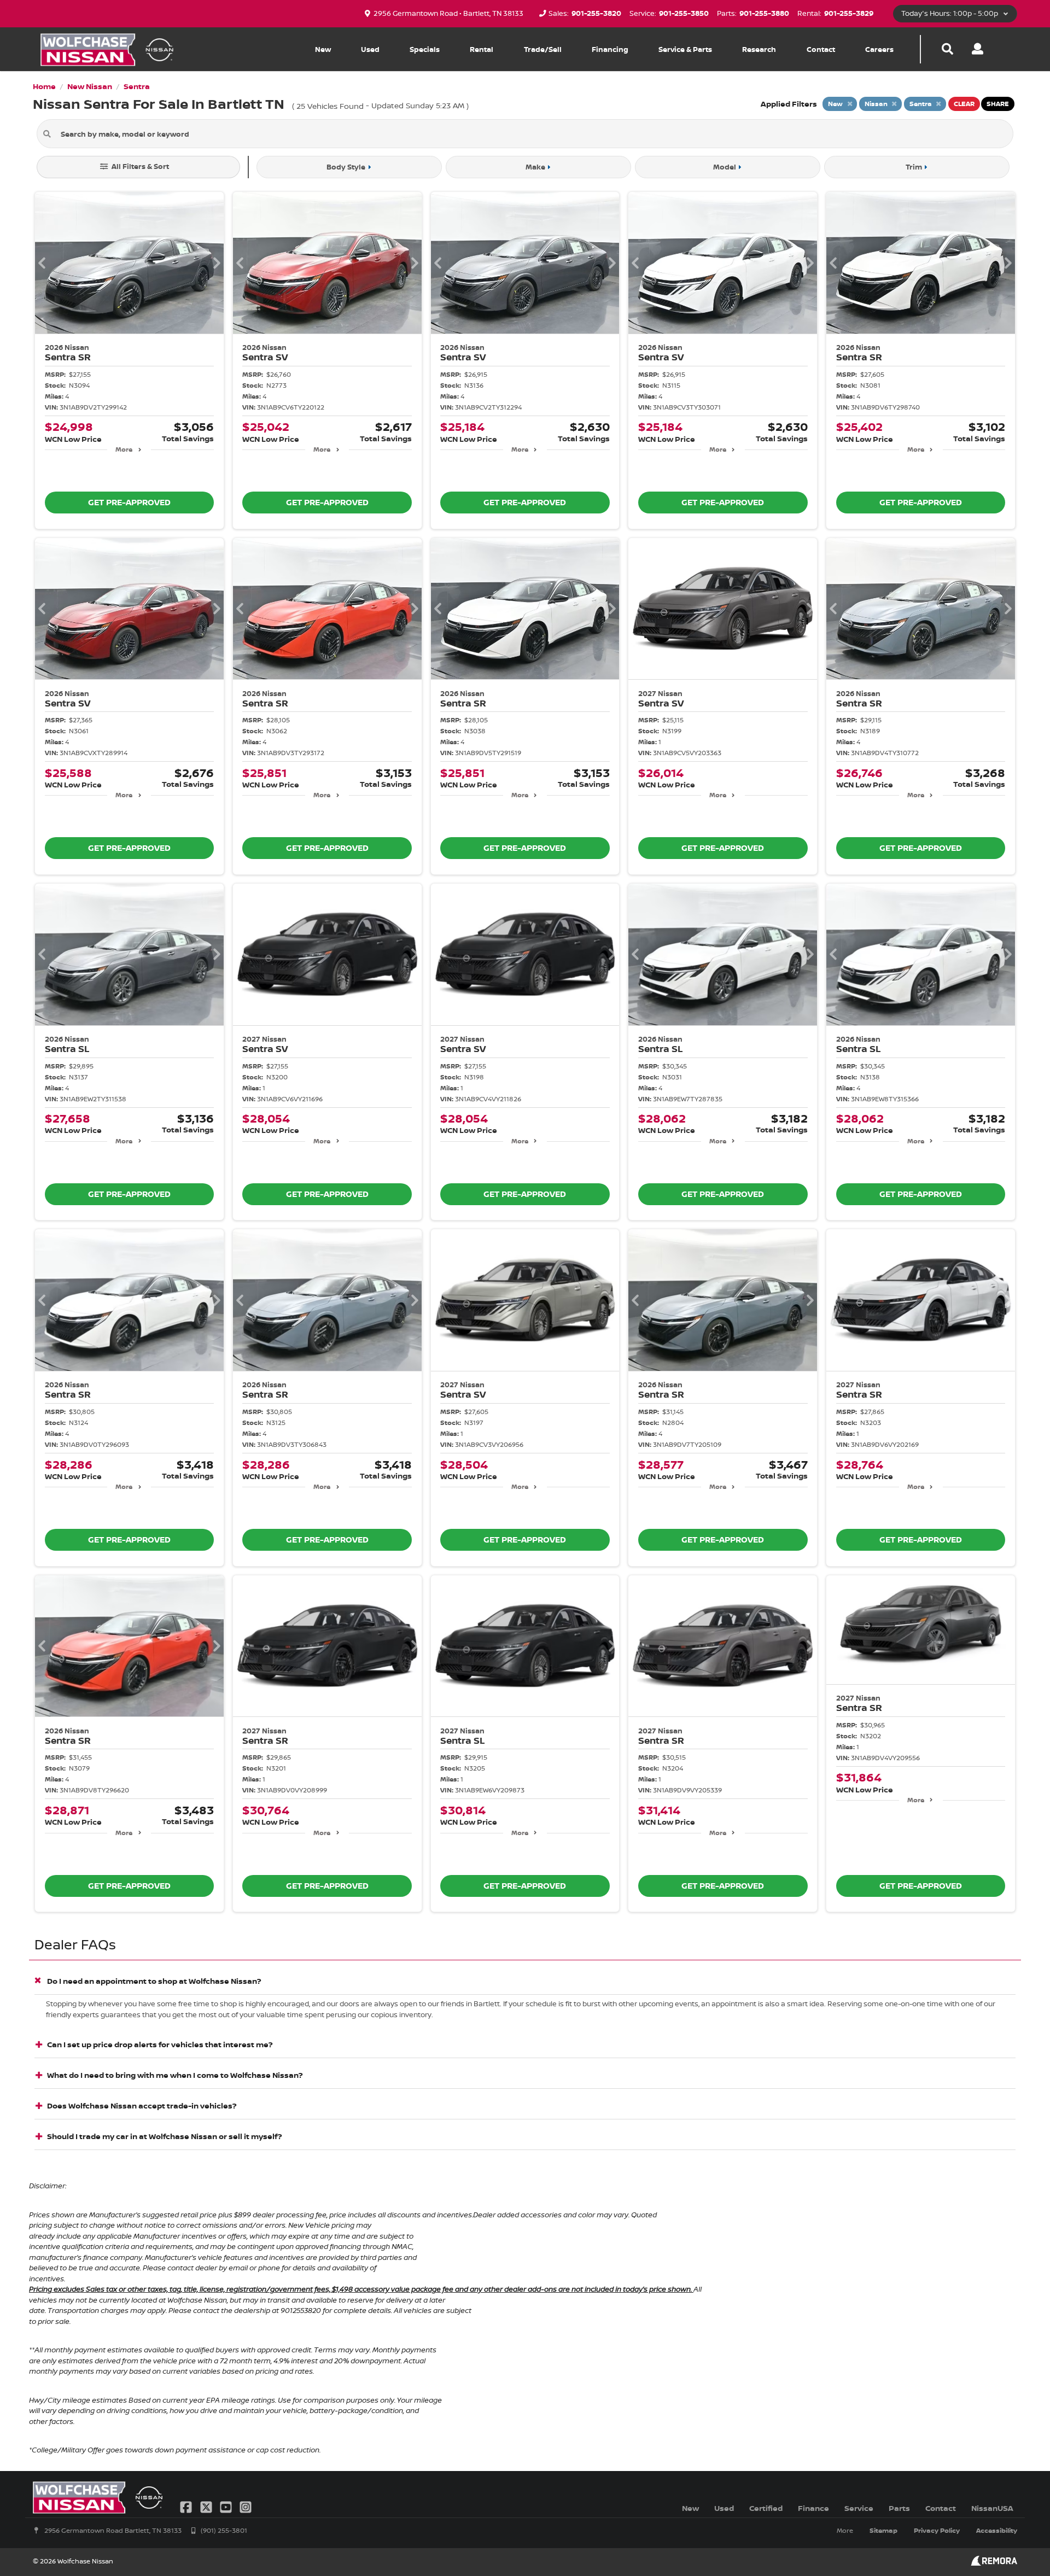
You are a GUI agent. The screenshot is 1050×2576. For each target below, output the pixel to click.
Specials (425, 49)
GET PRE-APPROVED (129, 502)
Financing (610, 49)
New (323, 49)
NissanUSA (992, 2508)
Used (370, 49)
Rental (482, 49)
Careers (879, 49)
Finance (813, 2508)
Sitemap (883, 2530)
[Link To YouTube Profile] (227, 2506)
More (124, 449)
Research (759, 49)
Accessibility (997, 2530)
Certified (766, 2508)
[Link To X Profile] (207, 2506)
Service (859, 2508)
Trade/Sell (543, 49)
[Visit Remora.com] (994, 2563)
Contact (821, 49)
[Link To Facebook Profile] (187, 2506)
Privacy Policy (937, 2530)
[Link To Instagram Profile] (246, 2506)
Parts (899, 2508)
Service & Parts (685, 49)
